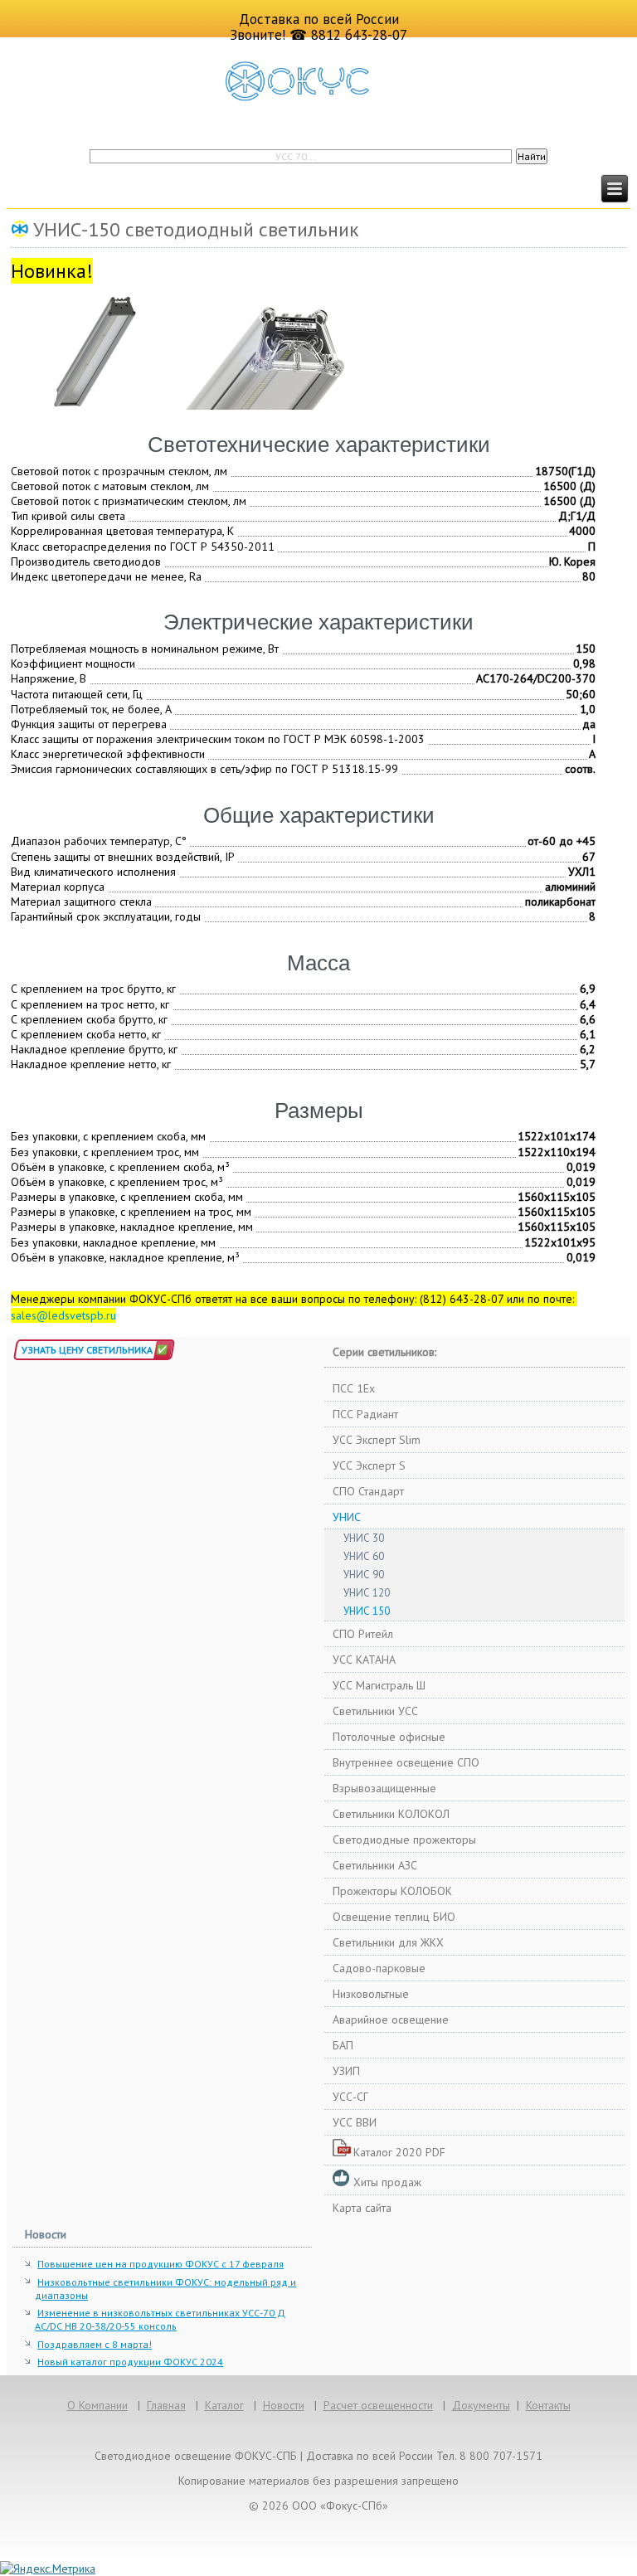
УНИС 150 (367, 1611)
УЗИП (346, 2071)
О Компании (97, 2405)
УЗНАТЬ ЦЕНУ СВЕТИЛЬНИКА (87, 1350)
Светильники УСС (375, 1711)
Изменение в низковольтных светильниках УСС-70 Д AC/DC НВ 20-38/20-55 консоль (160, 2319)
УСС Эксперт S (369, 1465)
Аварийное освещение (391, 2019)
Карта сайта (362, 2208)
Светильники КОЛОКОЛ (391, 1814)
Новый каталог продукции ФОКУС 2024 (130, 2362)
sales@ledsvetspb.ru (63, 1315)
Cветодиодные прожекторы (404, 1840)
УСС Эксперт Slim (377, 1440)
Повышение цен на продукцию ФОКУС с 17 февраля (160, 2264)
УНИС (347, 1517)
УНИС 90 (364, 1575)
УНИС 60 (364, 1556)
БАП (343, 2045)
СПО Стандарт (368, 1491)
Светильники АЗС (375, 1865)
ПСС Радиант (365, 1414)
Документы (481, 2405)
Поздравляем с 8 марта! (95, 2344)
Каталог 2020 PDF (399, 2152)
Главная (166, 2405)
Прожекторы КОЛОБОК (392, 1891)
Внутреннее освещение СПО (406, 1762)
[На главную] (318, 81)
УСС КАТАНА (364, 1660)
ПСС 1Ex (354, 1388)
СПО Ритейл (363, 1634)
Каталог (224, 2405)
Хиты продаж (387, 2182)
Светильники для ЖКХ (388, 1942)
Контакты (548, 2405)
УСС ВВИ (355, 2122)
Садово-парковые (379, 1968)
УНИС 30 (364, 1538)
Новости (284, 2405)
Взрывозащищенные (384, 1788)
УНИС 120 (367, 1593)
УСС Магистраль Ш (379, 1685)
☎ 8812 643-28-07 (348, 35)
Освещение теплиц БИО (394, 1917)
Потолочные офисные (389, 1737)
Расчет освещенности (378, 2405)
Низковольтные (371, 1994)
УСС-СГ (350, 2097)
